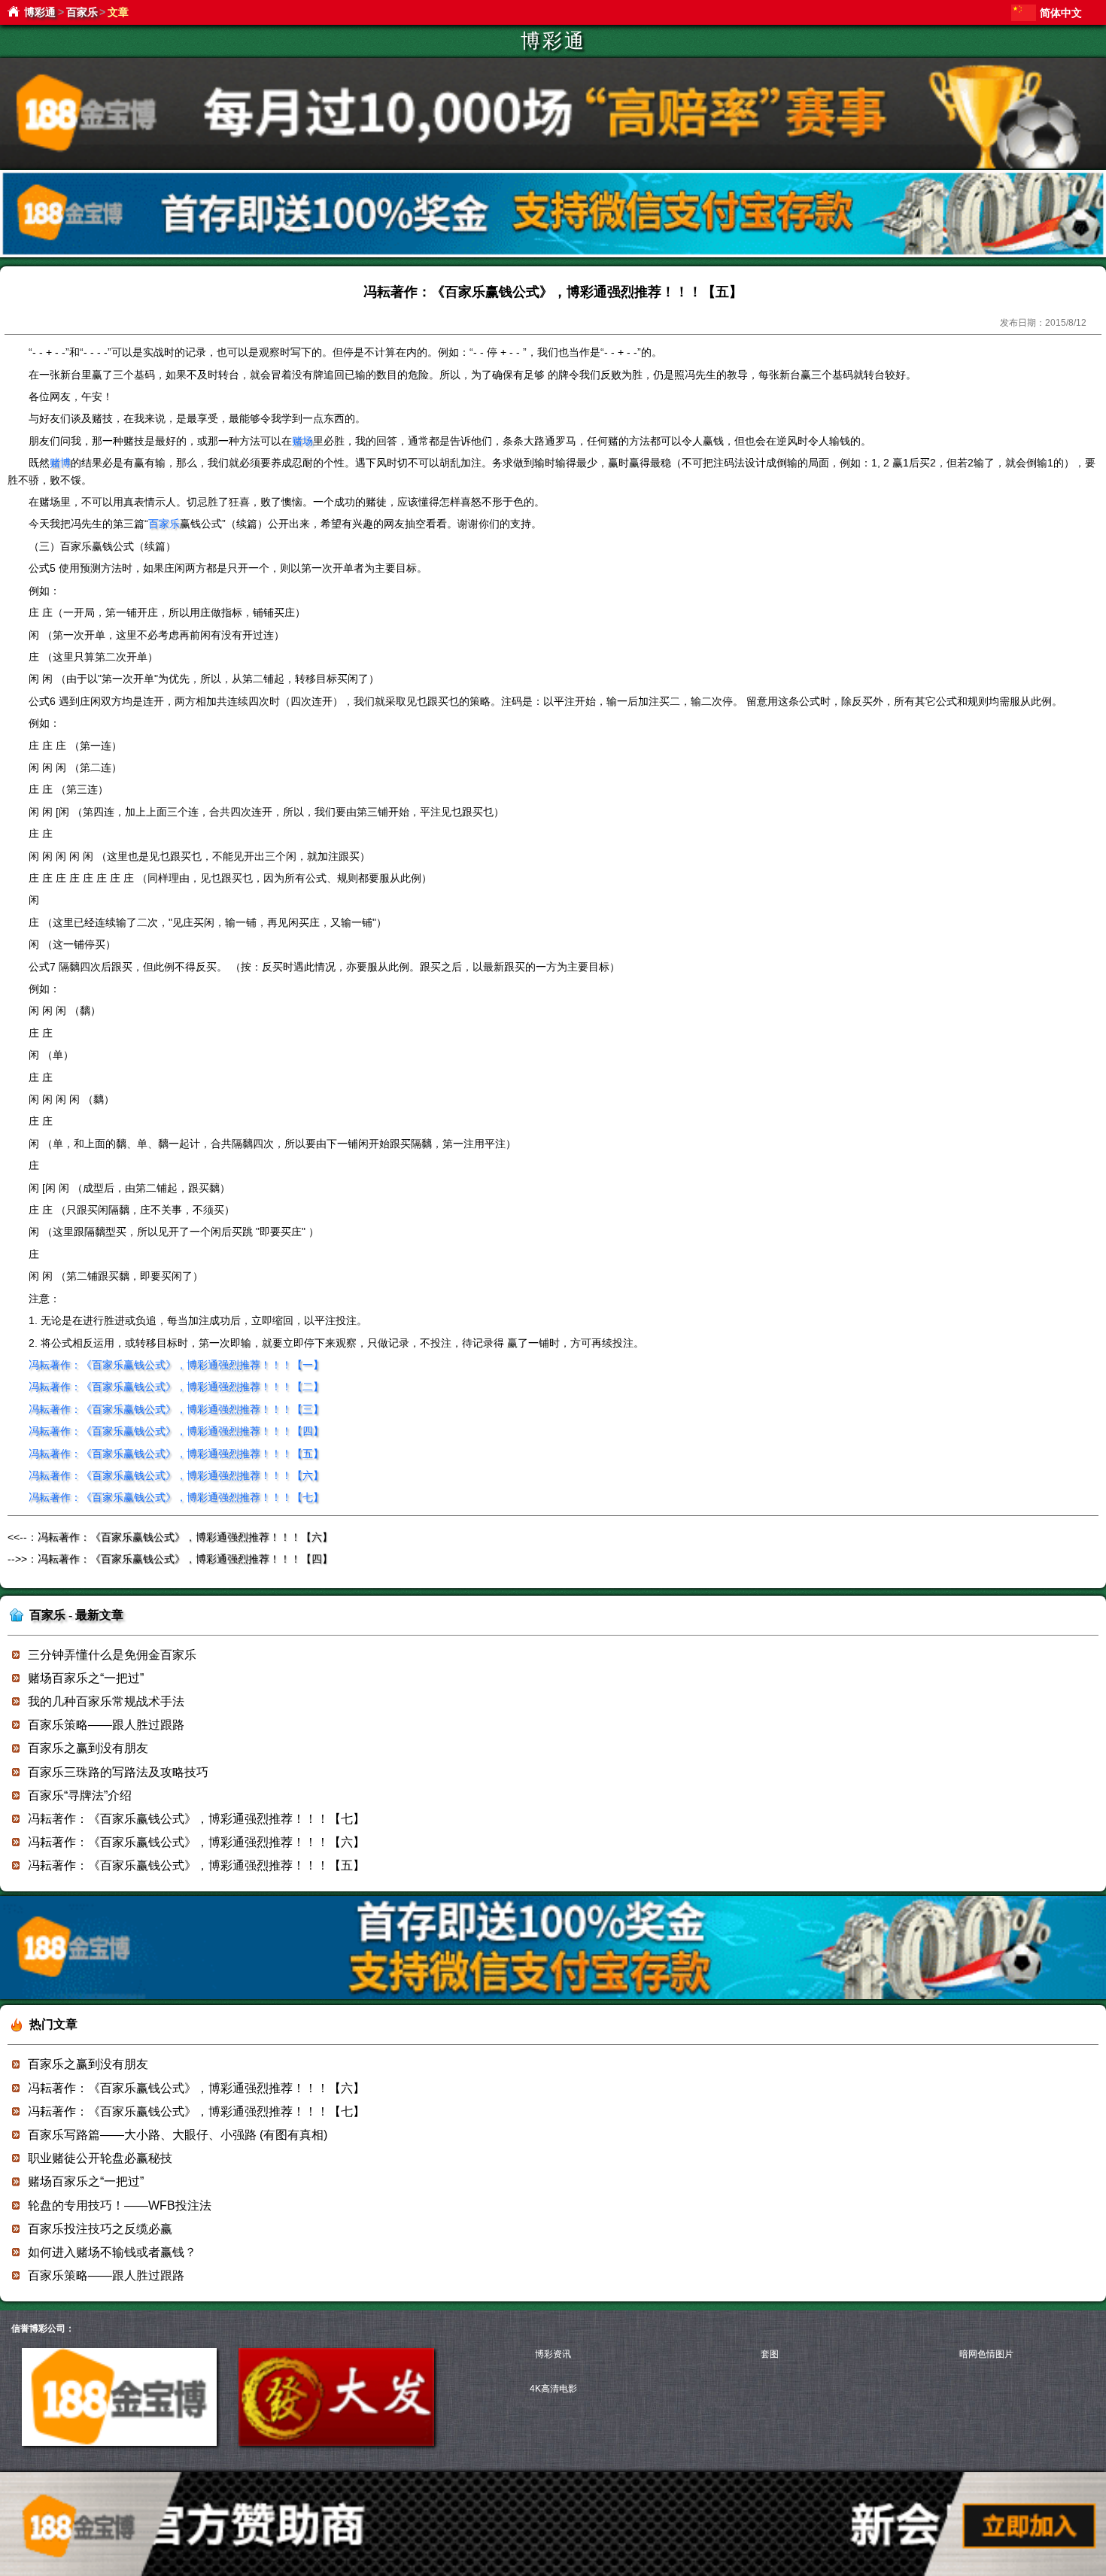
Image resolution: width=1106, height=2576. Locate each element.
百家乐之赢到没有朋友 (88, 1748)
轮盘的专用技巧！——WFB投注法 (120, 2205)
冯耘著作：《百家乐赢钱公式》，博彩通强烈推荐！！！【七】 (176, 1497)
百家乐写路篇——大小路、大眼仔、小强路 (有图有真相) (178, 2135)
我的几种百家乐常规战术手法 (106, 1701)
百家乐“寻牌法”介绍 (80, 1795)
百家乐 (82, 12)
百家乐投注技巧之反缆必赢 (100, 2229)
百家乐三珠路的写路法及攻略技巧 (118, 1772)
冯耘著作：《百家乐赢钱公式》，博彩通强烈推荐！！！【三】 (176, 1409)
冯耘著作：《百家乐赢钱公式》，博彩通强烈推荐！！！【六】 (176, 1475)
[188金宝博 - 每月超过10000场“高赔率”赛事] (553, 166)
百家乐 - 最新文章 (76, 1615)
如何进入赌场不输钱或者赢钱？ (112, 2252)
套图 (770, 2354)
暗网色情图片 (986, 2354)
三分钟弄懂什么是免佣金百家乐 (112, 1655)
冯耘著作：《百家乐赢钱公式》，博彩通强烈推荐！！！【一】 (176, 1365)
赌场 (302, 441)
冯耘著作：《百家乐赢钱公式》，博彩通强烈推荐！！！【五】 (176, 1454)
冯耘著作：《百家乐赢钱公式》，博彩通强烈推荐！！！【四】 (176, 1431)
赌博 (60, 463)
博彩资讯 (553, 2354)
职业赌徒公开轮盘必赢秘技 (100, 2158)
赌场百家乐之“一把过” (86, 1678)
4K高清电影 (553, 2389)
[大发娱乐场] (336, 2443)
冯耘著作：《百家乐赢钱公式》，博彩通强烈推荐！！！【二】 (176, 1387)
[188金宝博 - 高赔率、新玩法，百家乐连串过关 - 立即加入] (553, 255)
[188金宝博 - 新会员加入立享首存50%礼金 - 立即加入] (553, 1996)
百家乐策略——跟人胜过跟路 (106, 1725)
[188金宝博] (119, 2443)
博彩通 (40, 12)
